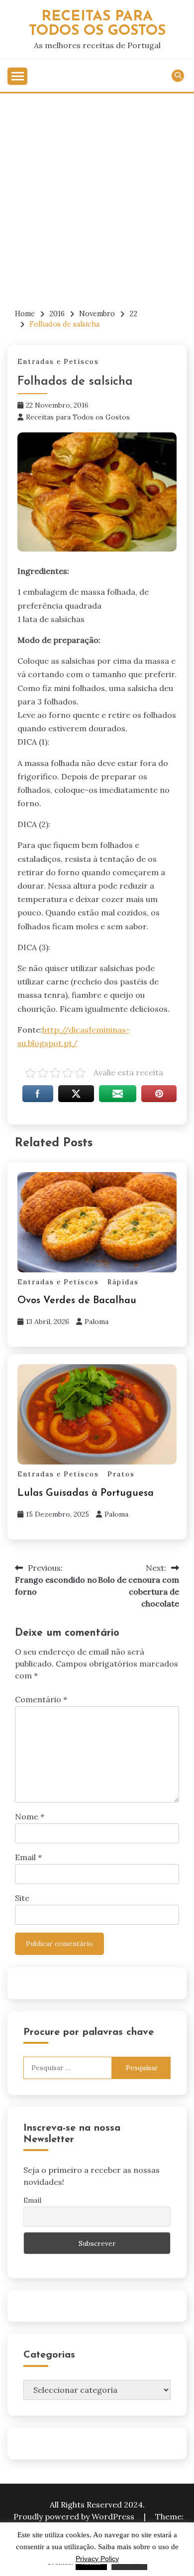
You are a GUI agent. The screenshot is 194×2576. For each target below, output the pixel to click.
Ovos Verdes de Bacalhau (77, 1301)
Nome (30, 1816)
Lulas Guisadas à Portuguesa (86, 1493)
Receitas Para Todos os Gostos (97, 24)
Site (22, 1898)
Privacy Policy (97, 2559)
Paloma (97, 1322)
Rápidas (123, 1282)
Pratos (121, 1474)
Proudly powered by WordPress (75, 2516)
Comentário (41, 1699)
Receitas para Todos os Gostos (78, 417)
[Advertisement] (97, 195)
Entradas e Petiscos (58, 362)
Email (28, 1857)
